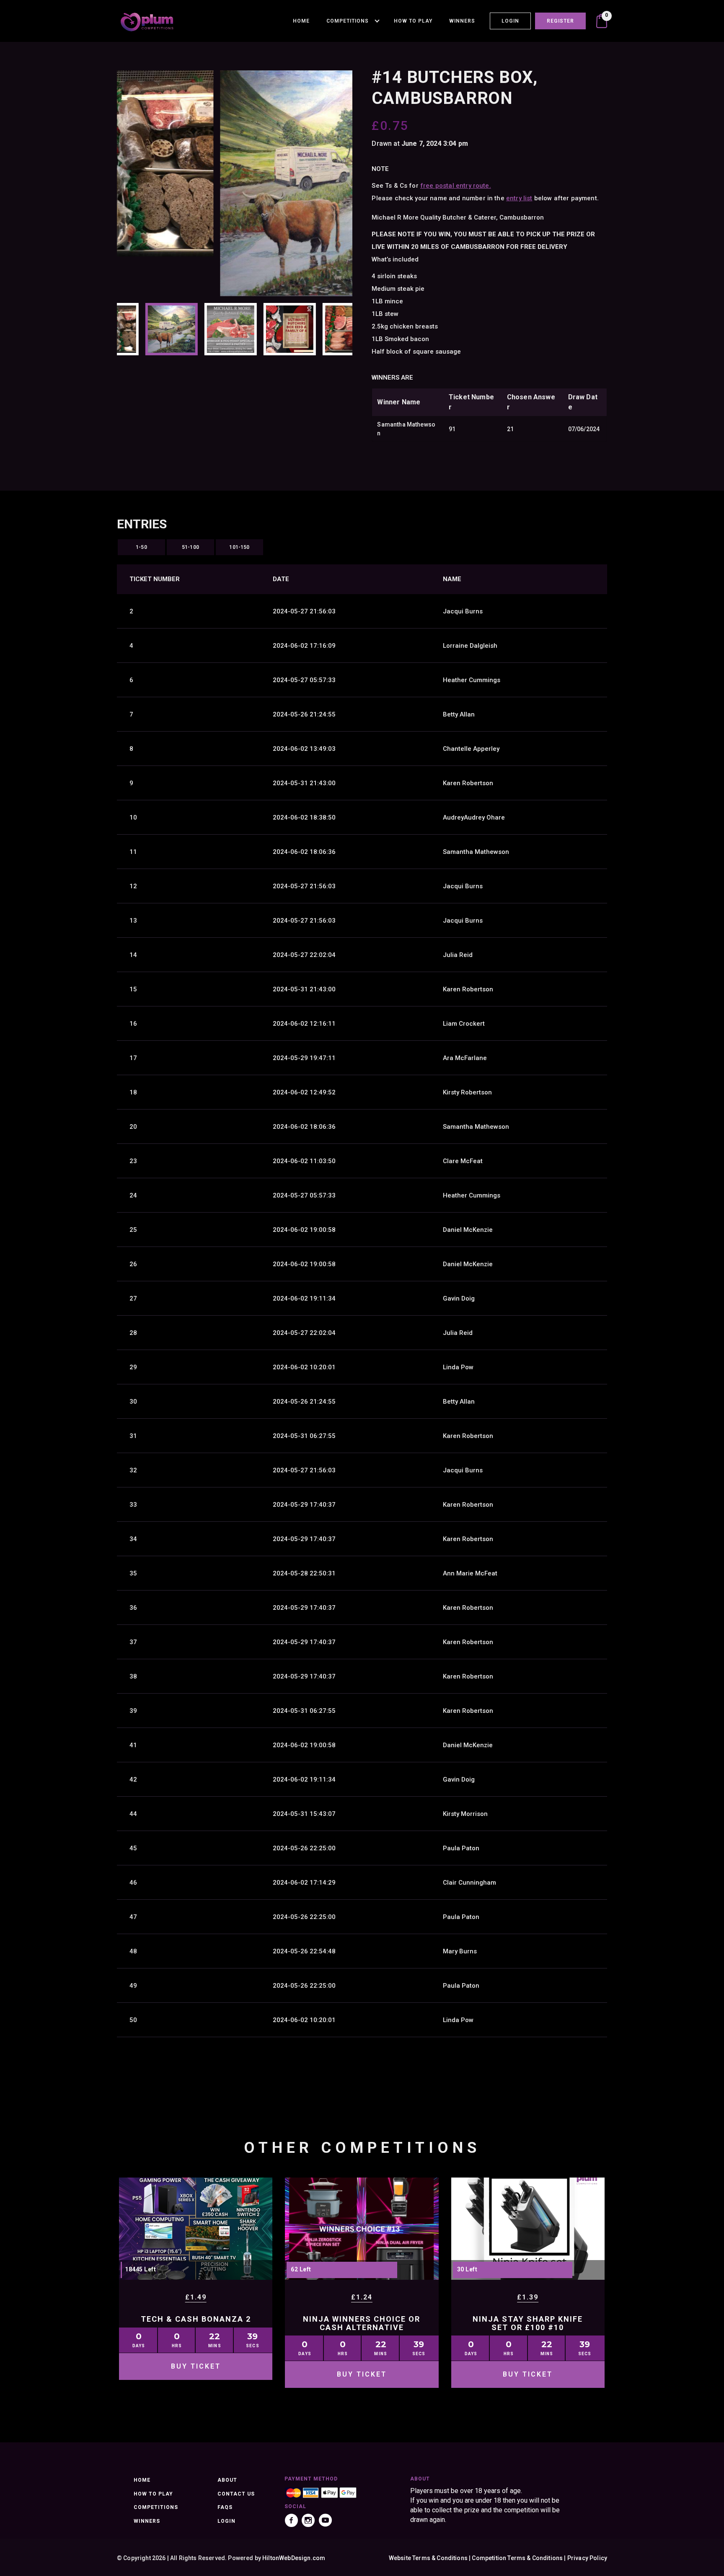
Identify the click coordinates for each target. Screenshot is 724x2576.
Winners (462, 21)
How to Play (413, 21)
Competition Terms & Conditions (517, 2558)
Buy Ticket (196, 2366)
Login (510, 21)
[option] (235, 183)
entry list (519, 198)
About (227, 2480)
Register (560, 21)
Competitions (348, 21)
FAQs (225, 2507)
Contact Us (236, 2494)
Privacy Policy (587, 2558)
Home (301, 21)
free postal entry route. (456, 186)
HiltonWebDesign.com (294, 2558)
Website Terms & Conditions (428, 2558)
